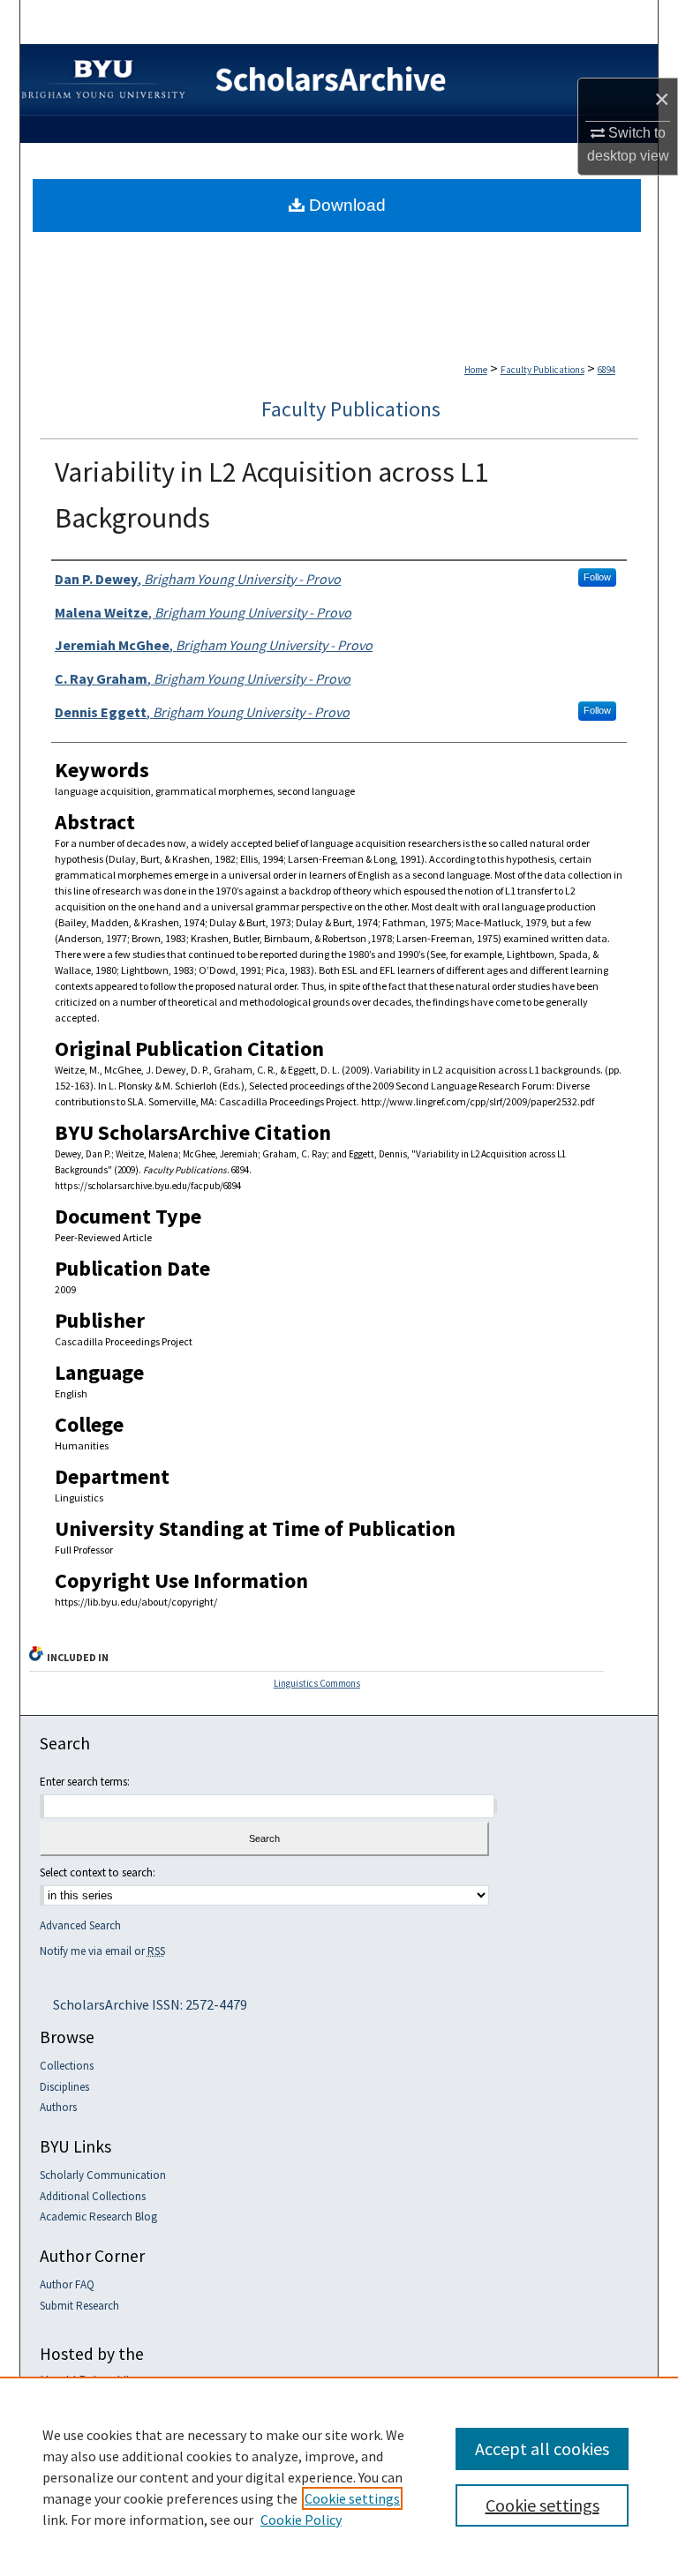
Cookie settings (352, 2498)
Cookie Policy (301, 2520)
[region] (339, 2476)
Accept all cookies (542, 2449)
